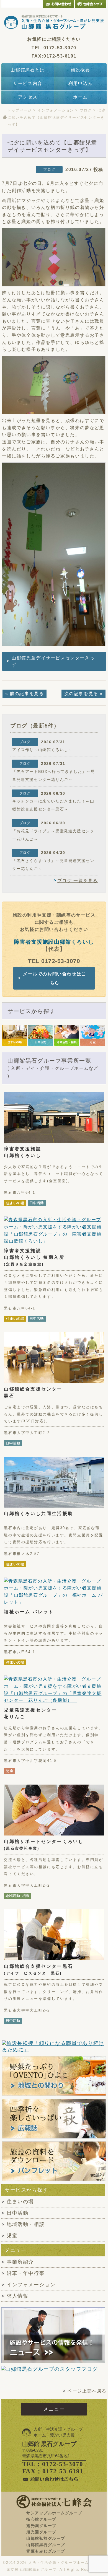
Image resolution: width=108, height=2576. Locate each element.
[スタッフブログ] (49, 2369)
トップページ (20, 110)
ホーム (80, 97)
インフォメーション (56, 110)
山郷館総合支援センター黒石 (33, 1392)
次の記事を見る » (83, 694)
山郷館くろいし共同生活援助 (38, 1514)
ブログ (86, 110)
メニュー (54, 2409)
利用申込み (81, 83)
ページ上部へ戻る (87, 2391)
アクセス (28, 97)
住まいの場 (20, 2202)
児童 (12, 2236)
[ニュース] (53, 2335)
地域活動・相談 (26, 2224)
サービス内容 (28, 83)
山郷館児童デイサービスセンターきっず (53, 662)
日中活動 (17, 2213)
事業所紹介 (20, 2262)
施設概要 (80, 70)
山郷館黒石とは (28, 70)
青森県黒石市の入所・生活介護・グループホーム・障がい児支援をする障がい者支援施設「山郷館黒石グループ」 (54, 22)
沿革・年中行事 (26, 2273)
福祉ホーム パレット (29, 1612)
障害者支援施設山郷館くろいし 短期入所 (34, 1257)
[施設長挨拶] (54, 2047)
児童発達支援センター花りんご (30, 1713)
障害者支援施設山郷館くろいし (54, 942)
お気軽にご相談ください (54, 39)
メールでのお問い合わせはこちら (55, 978)
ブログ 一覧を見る (78, 881)
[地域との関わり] (54, 2076)
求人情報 (17, 2296)
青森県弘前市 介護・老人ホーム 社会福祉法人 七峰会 (91, 4)
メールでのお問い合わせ (58, 4)
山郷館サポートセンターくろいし (44, 1845)
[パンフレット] (54, 2161)
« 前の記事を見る (25, 694)
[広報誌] (54, 2119)
